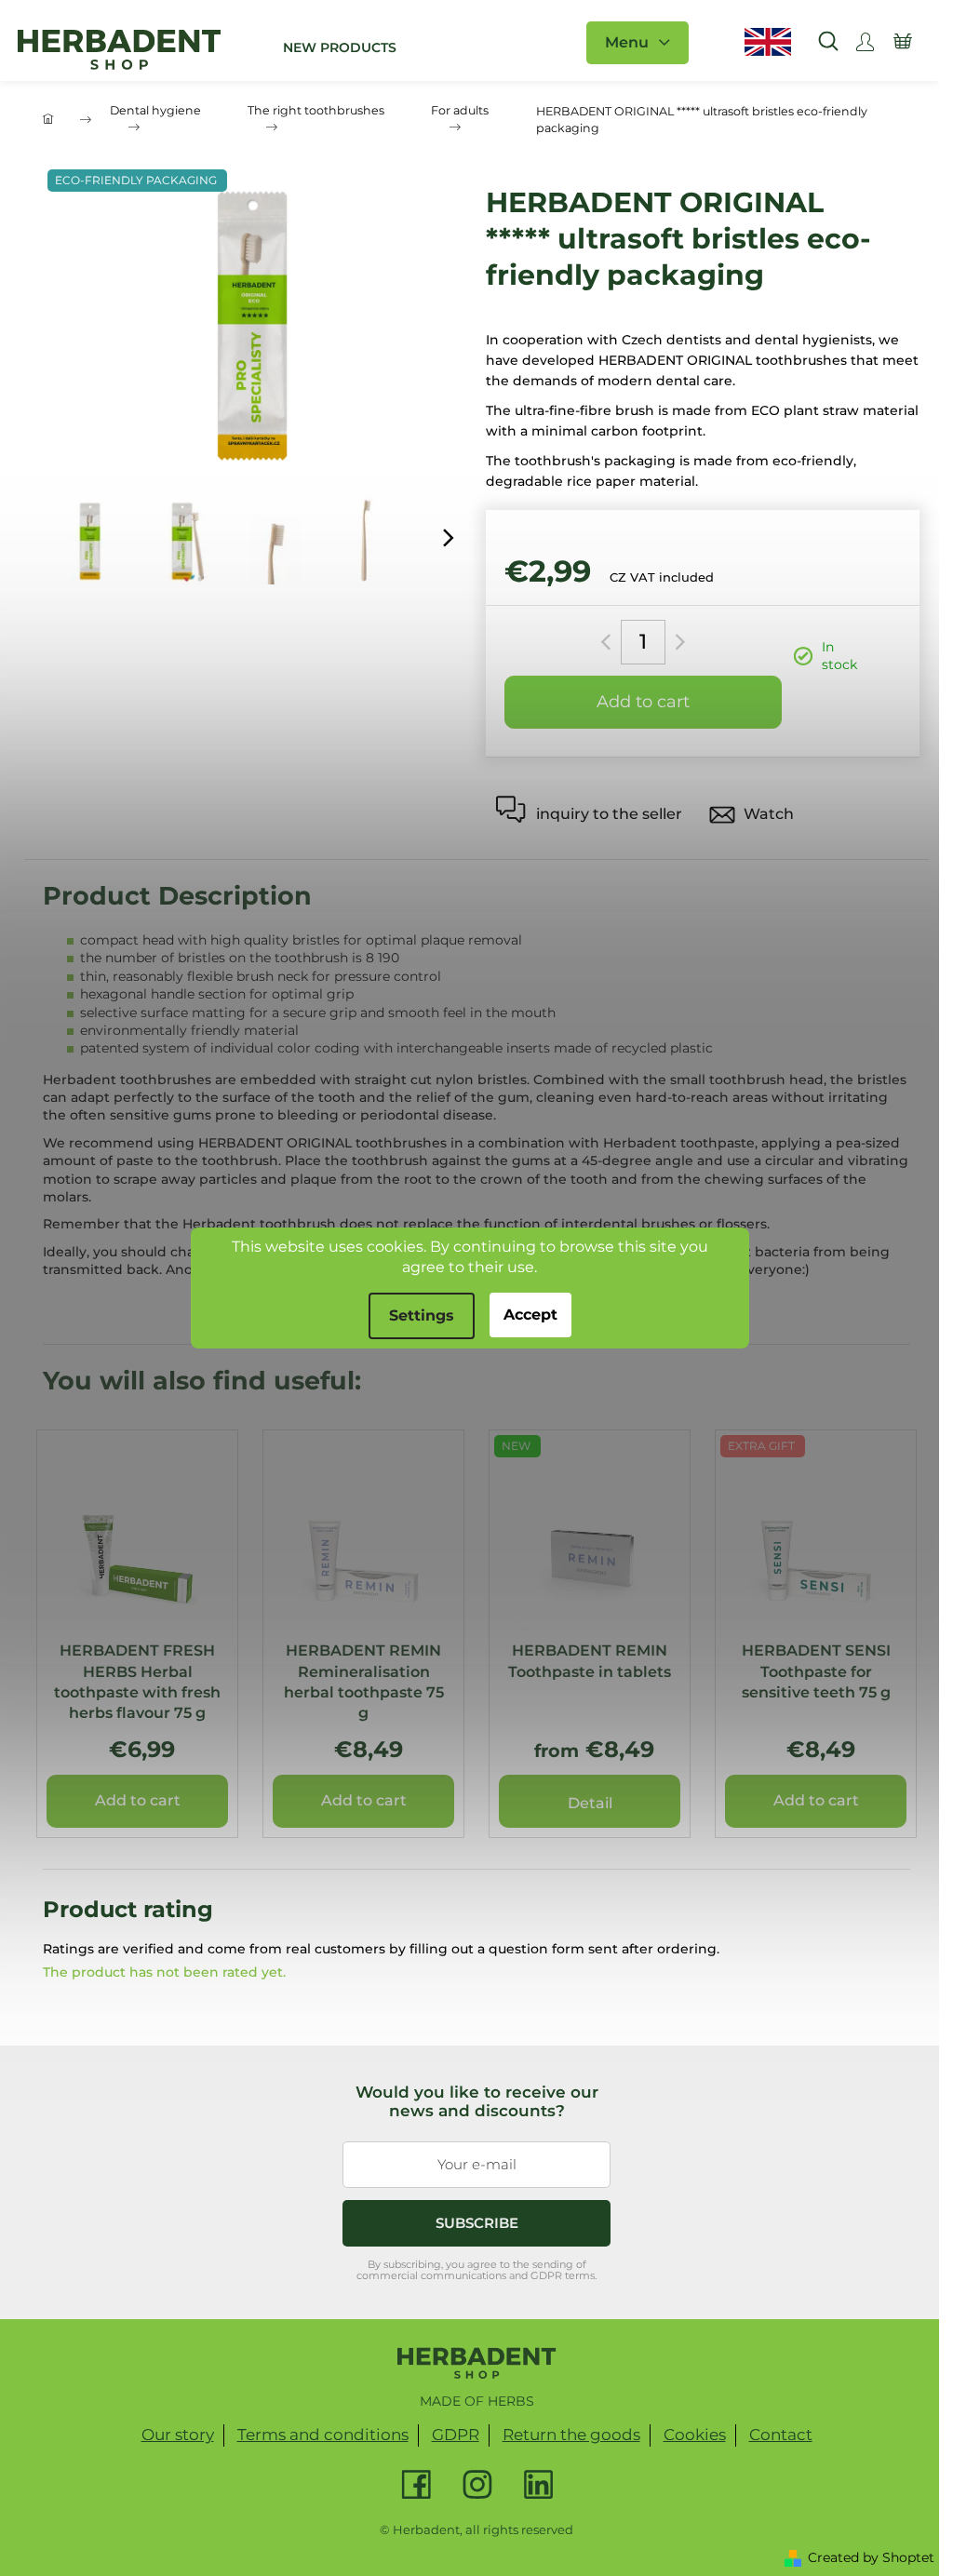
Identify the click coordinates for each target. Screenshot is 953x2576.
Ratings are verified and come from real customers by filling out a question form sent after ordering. (381, 1949)
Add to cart (643, 702)
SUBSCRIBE (477, 2223)
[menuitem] (340, 47)
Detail (590, 1803)
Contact (781, 2435)
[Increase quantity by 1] (677, 642)
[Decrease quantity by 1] (609, 642)
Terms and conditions (323, 2435)
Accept (530, 1315)
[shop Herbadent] (477, 2363)
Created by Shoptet (871, 2557)
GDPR (456, 2435)
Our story (178, 2435)
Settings (422, 1315)
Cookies (695, 2435)
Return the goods (571, 2435)
